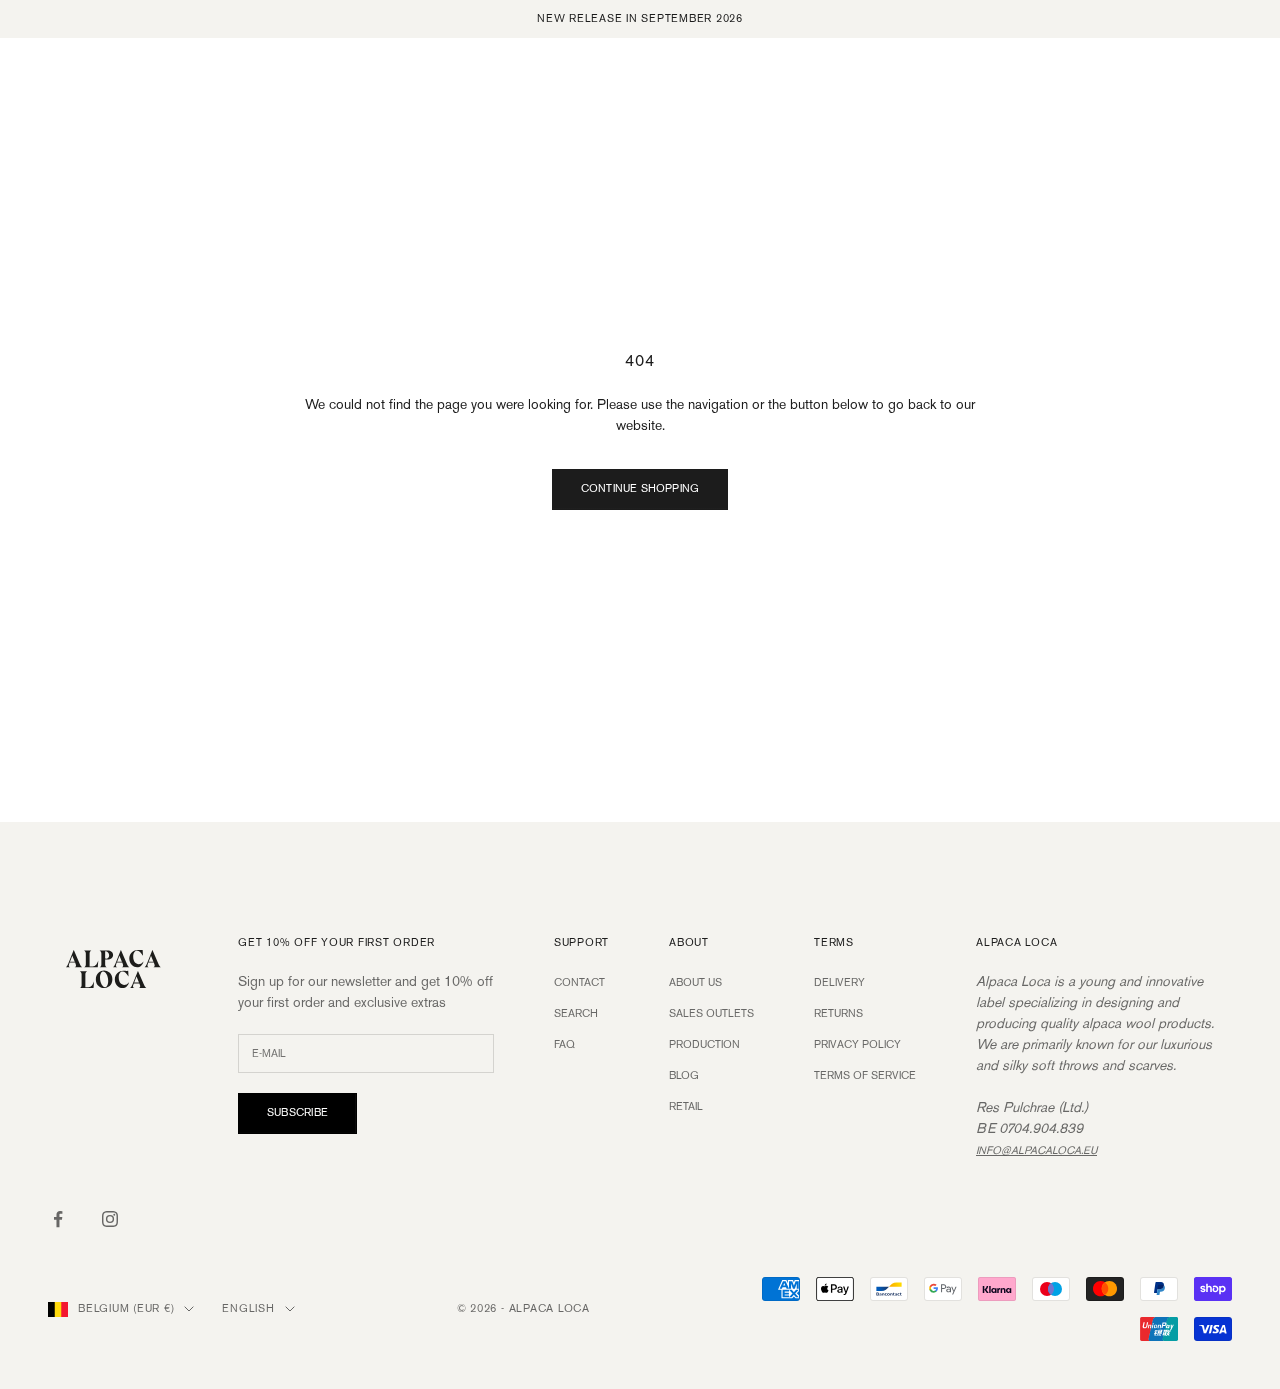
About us (695, 983)
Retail (686, 1107)
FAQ (564, 1045)
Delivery (839, 983)
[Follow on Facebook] (58, 1219)
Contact (579, 983)
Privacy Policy (857, 1045)
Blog (684, 1076)
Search (576, 1014)
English (248, 1309)
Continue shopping (640, 489)
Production (704, 1045)
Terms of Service (865, 1076)
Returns (838, 1014)
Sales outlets (711, 1014)
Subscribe (297, 1113)
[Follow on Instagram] (110, 1219)
